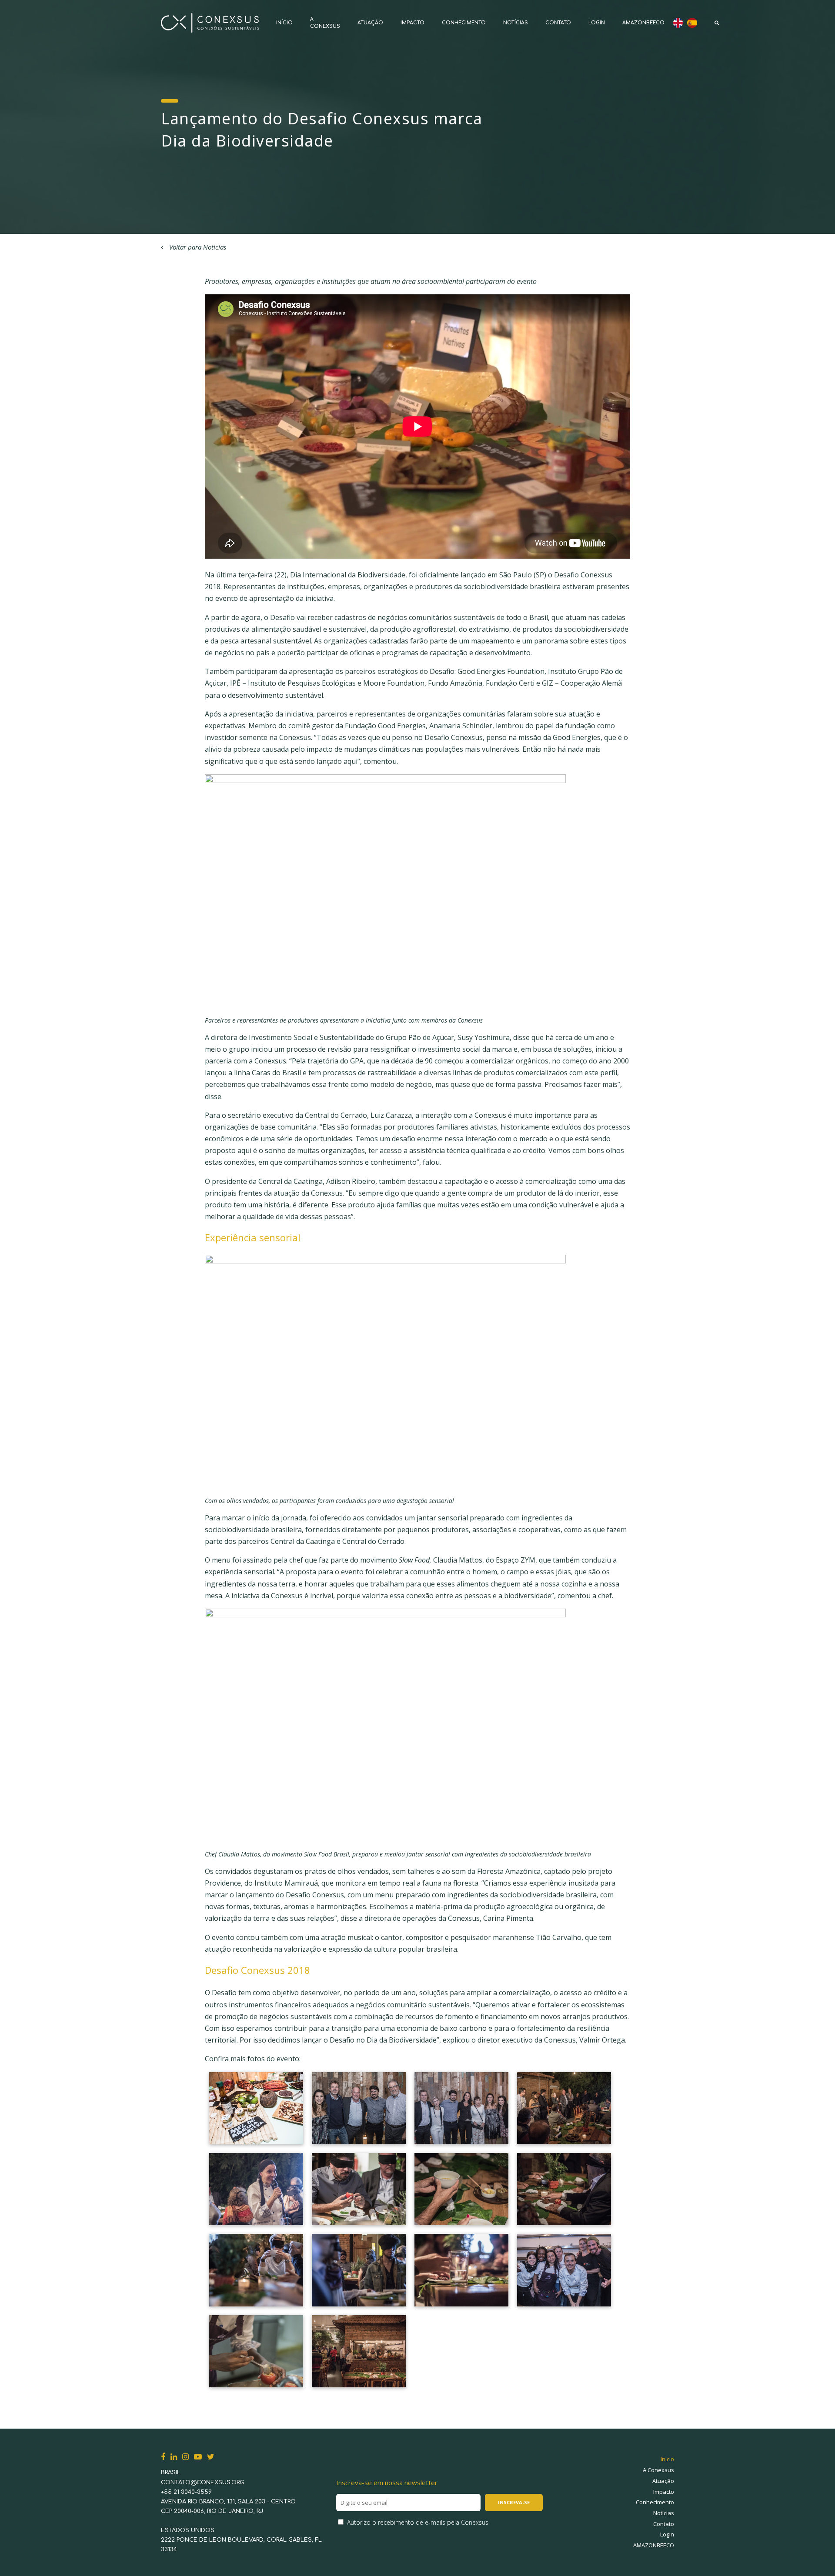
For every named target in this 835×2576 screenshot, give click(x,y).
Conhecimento (464, 23)
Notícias (516, 23)
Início (284, 23)
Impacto (412, 23)
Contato (558, 23)
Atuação (370, 23)
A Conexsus (658, 2470)
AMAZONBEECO (643, 23)
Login (597, 23)
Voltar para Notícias (197, 247)
